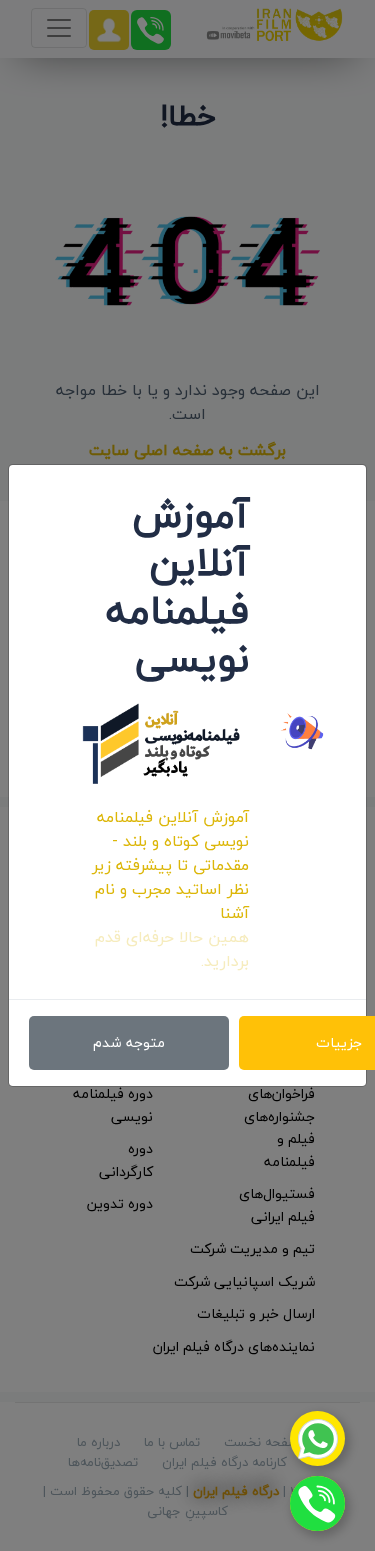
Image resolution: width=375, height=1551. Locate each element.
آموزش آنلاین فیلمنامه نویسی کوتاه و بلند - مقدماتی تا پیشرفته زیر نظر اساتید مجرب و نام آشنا (170, 865)
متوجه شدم (129, 1042)
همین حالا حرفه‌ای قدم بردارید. (172, 949)
